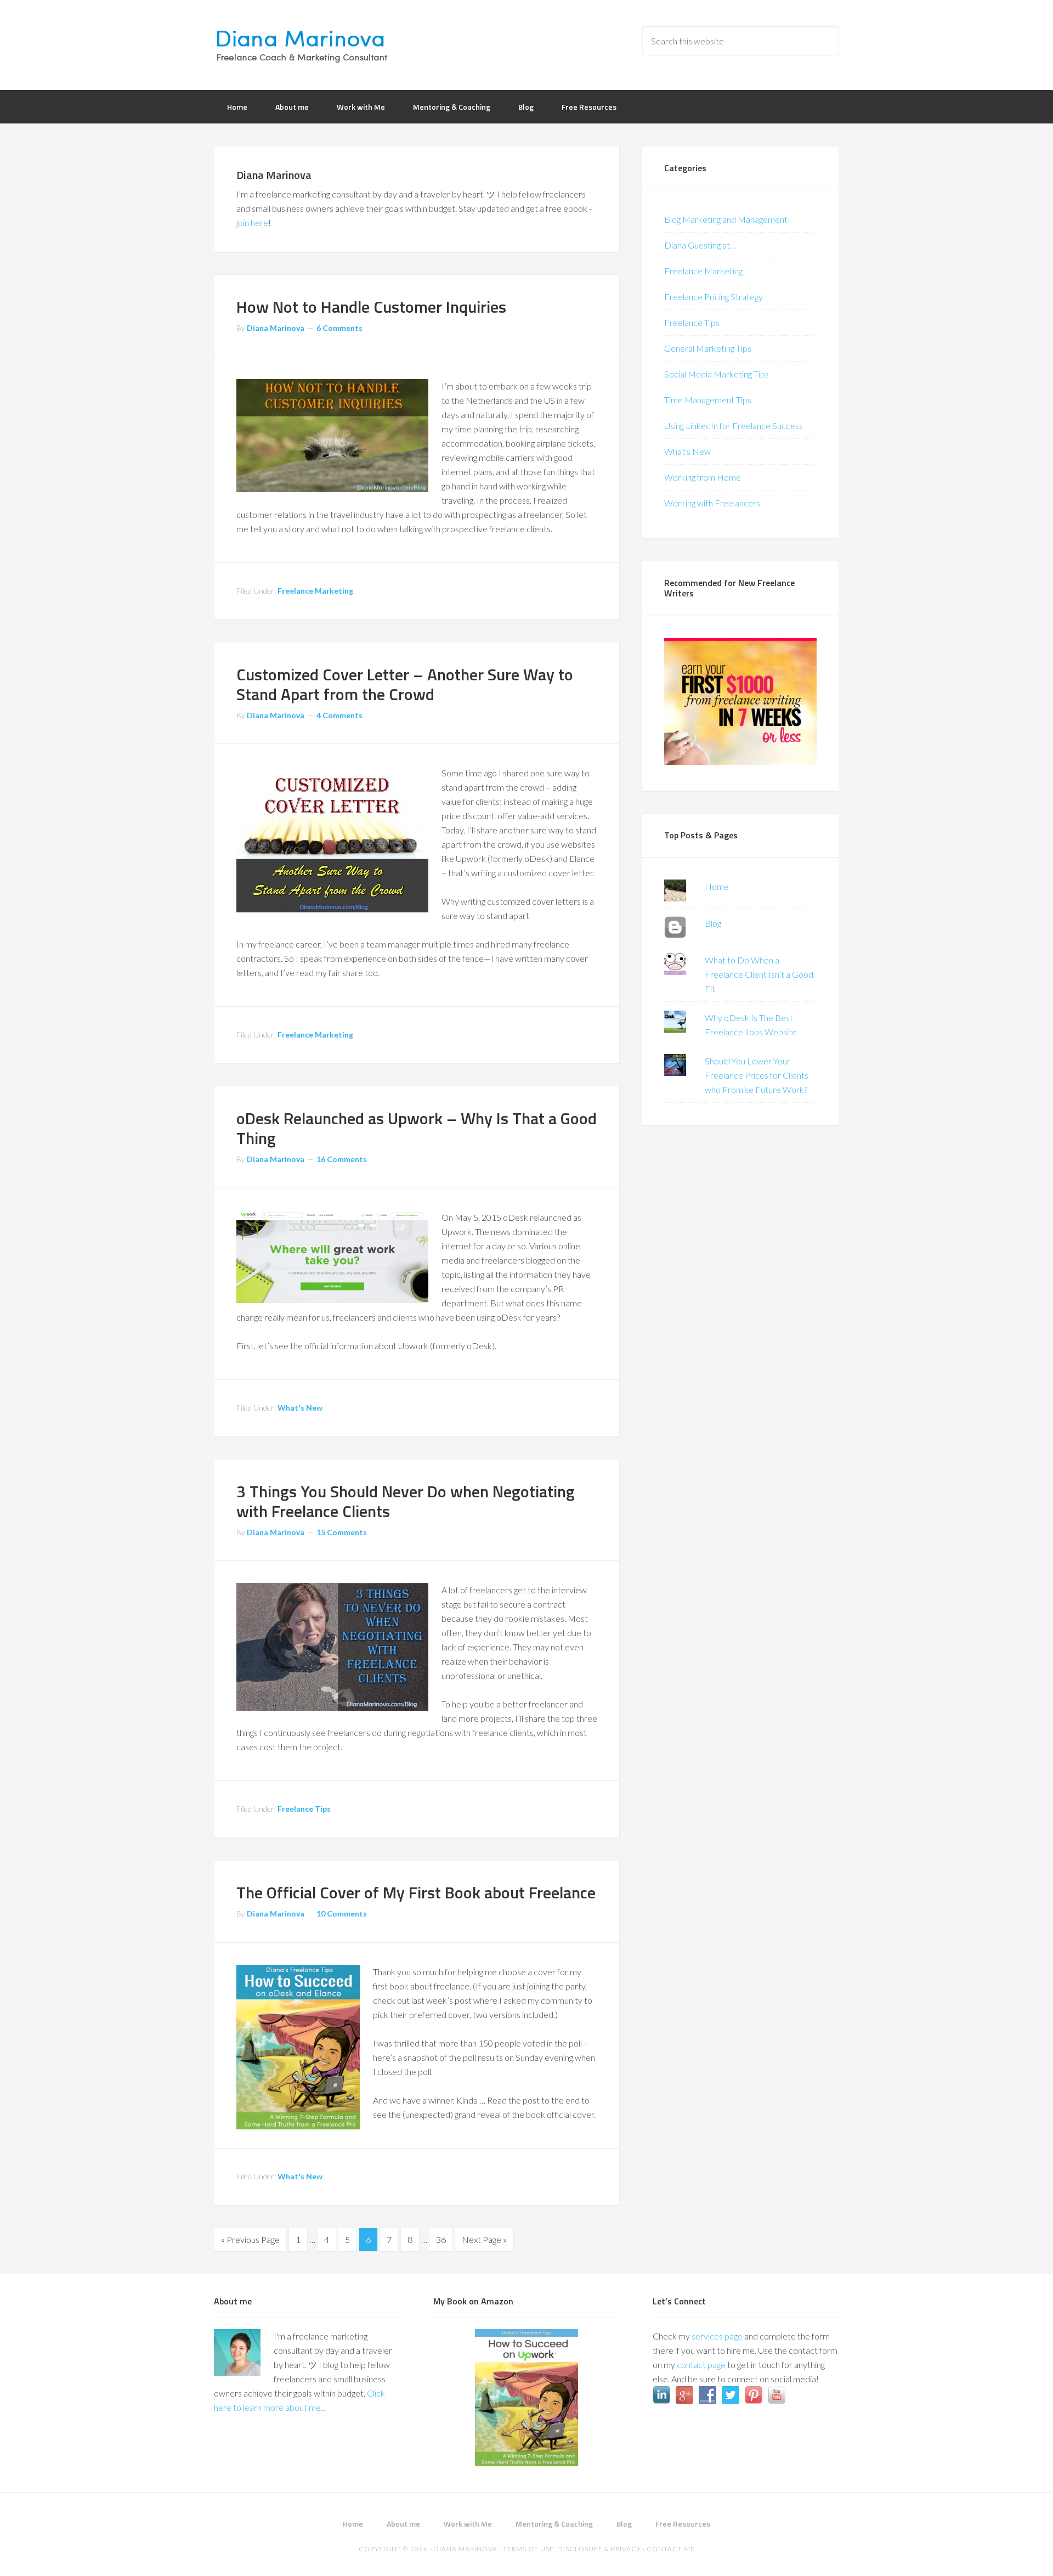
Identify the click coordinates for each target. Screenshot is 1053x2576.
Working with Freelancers (712, 503)
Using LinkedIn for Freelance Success (734, 425)
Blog (713, 923)
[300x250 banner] (740, 761)
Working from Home (703, 477)
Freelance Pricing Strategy (714, 297)
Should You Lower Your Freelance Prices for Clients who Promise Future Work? (757, 1075)
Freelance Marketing (315, 591)
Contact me (671, 2549)
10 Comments (342, 1913)
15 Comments (342, 1532)
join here (252, 222)
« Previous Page (250, 2239)
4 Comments (339, 715)
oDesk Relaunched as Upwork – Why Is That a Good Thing (417, 1128)
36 (441, 2239)
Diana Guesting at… (700, 245)
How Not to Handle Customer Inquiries (371, 307)
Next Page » (484, 2239)
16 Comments (342, 1159)
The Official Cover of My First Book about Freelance (416, 1892)
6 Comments (339, 328)
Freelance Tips (304, 1809)
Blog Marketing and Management (726, 219)
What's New (300, 1408)
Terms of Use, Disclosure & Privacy (572, 2549)
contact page (701, 2364)
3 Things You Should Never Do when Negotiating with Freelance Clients (406, 1501)
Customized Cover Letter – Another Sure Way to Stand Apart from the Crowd (405, 684)
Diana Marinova (302, 44)
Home (717, 886)
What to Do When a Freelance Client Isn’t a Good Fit (759, 974)
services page (717, 2336)
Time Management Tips (708, 400)
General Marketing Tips (708, 348)
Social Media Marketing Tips (717, 374)
